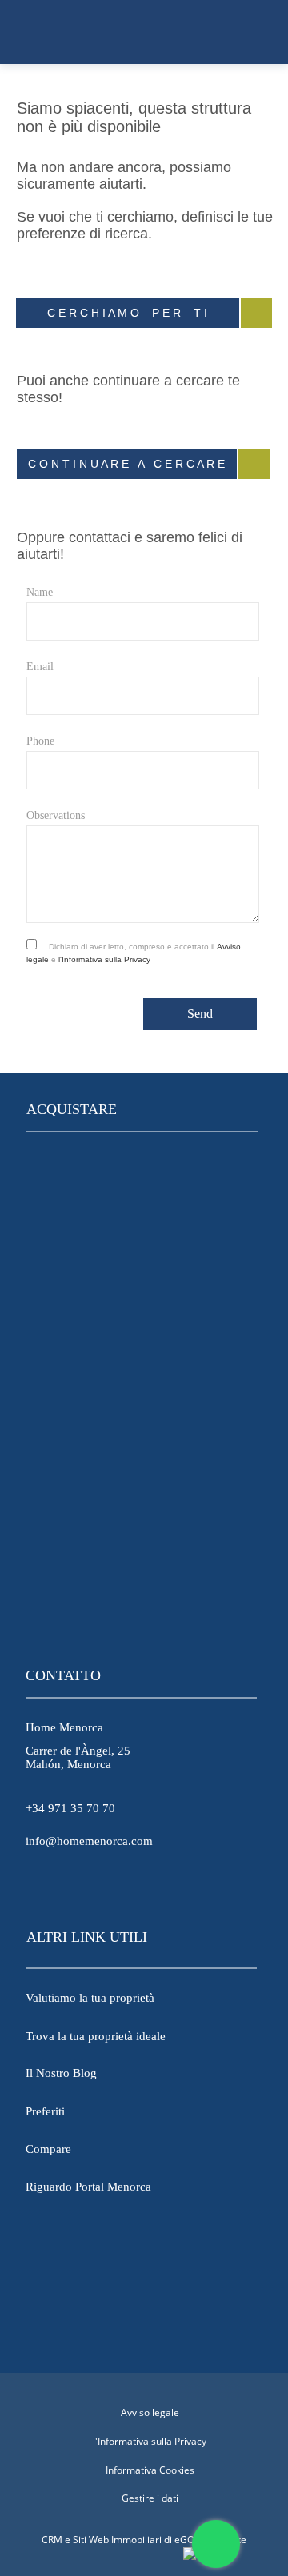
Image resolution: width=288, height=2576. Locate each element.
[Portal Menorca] (141, 2302)
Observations (56, 815)
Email (40, 667)
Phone (40, 741)
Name (40, 592)
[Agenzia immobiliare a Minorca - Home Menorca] (144, 32)
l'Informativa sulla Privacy (104, 959)
